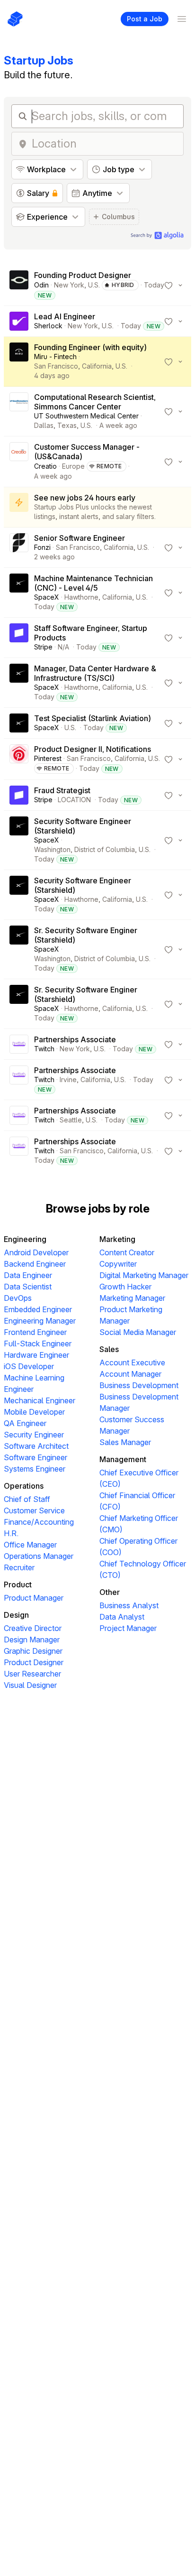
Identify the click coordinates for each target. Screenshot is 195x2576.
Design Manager (32, 1640)
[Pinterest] (19, 759)
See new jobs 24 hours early (85, 498)
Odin (41, 285)
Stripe (43, 647)
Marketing (117, 1239)
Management (123, 1459)
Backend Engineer (35, 1264)
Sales (109, 1349)
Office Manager (30, 1545)
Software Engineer (35, 1457)
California (97, 366)
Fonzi (42, 547)
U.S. (94, 285)
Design (16, 1615)
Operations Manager (39, 1556)
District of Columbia (105, 849)
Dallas (44, 425)
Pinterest (48, 758)
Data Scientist (28, 1287)
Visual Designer (30, 1685)
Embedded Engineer (38, 1309)
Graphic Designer (33, 1651)
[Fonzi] (19, 547)
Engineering (25, 1239)
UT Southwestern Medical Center (86, 416)
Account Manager (130, 1374)
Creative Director (33, 1628)
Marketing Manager (132, 1298)
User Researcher (32, 1674)
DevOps (18, 1298)
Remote (109, 466)
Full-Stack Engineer (38, 1344)
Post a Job (145, 19)
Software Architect (36, 1446)
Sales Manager (125, 1442)
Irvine (68, 1080)
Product (18, 1585)
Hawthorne (81, 597)
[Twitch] (19, 1044)
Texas (67, 425)
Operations (24, 1486)
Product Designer (34, 1662)
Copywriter (118, 1264)
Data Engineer (28, 1275)
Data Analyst (122, 1617)
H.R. (11, 1533)
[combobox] (105, 144)
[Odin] (19, 285)
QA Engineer (25, 1423)
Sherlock (48, 326)
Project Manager (128, 1628)
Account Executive (132, 1362)
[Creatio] (19, 462)
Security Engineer (34, 1435)
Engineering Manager (40, 1321)
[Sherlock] (19, 321)
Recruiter (19, 1567)
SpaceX (47, 597)
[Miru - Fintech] (19, 361)
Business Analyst (129, 1605)
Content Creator (127, 1252)
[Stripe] (19, 638)
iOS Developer (29, 1366)
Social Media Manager (138, 1332)
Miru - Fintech (55, 357)
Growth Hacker (125, 1287)
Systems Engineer (35, 1469)
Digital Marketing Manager (144, 1275)
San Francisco (56, 366)
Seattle (71, 1120)
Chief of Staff (27, 1499)
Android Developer (36, 1252)
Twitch (44, 1049)
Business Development (139, 1385)
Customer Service (34, 1510)
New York (69, 285)
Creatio (45, 466)
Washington (52, 849)
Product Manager (34, 1598)
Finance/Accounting (39, 1522)
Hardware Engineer (36, 1355)
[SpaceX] (19, 593)
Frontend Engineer (35, 1332)
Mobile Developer (34, 1412)
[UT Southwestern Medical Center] (19, 411)
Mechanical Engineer (40, 1400)
